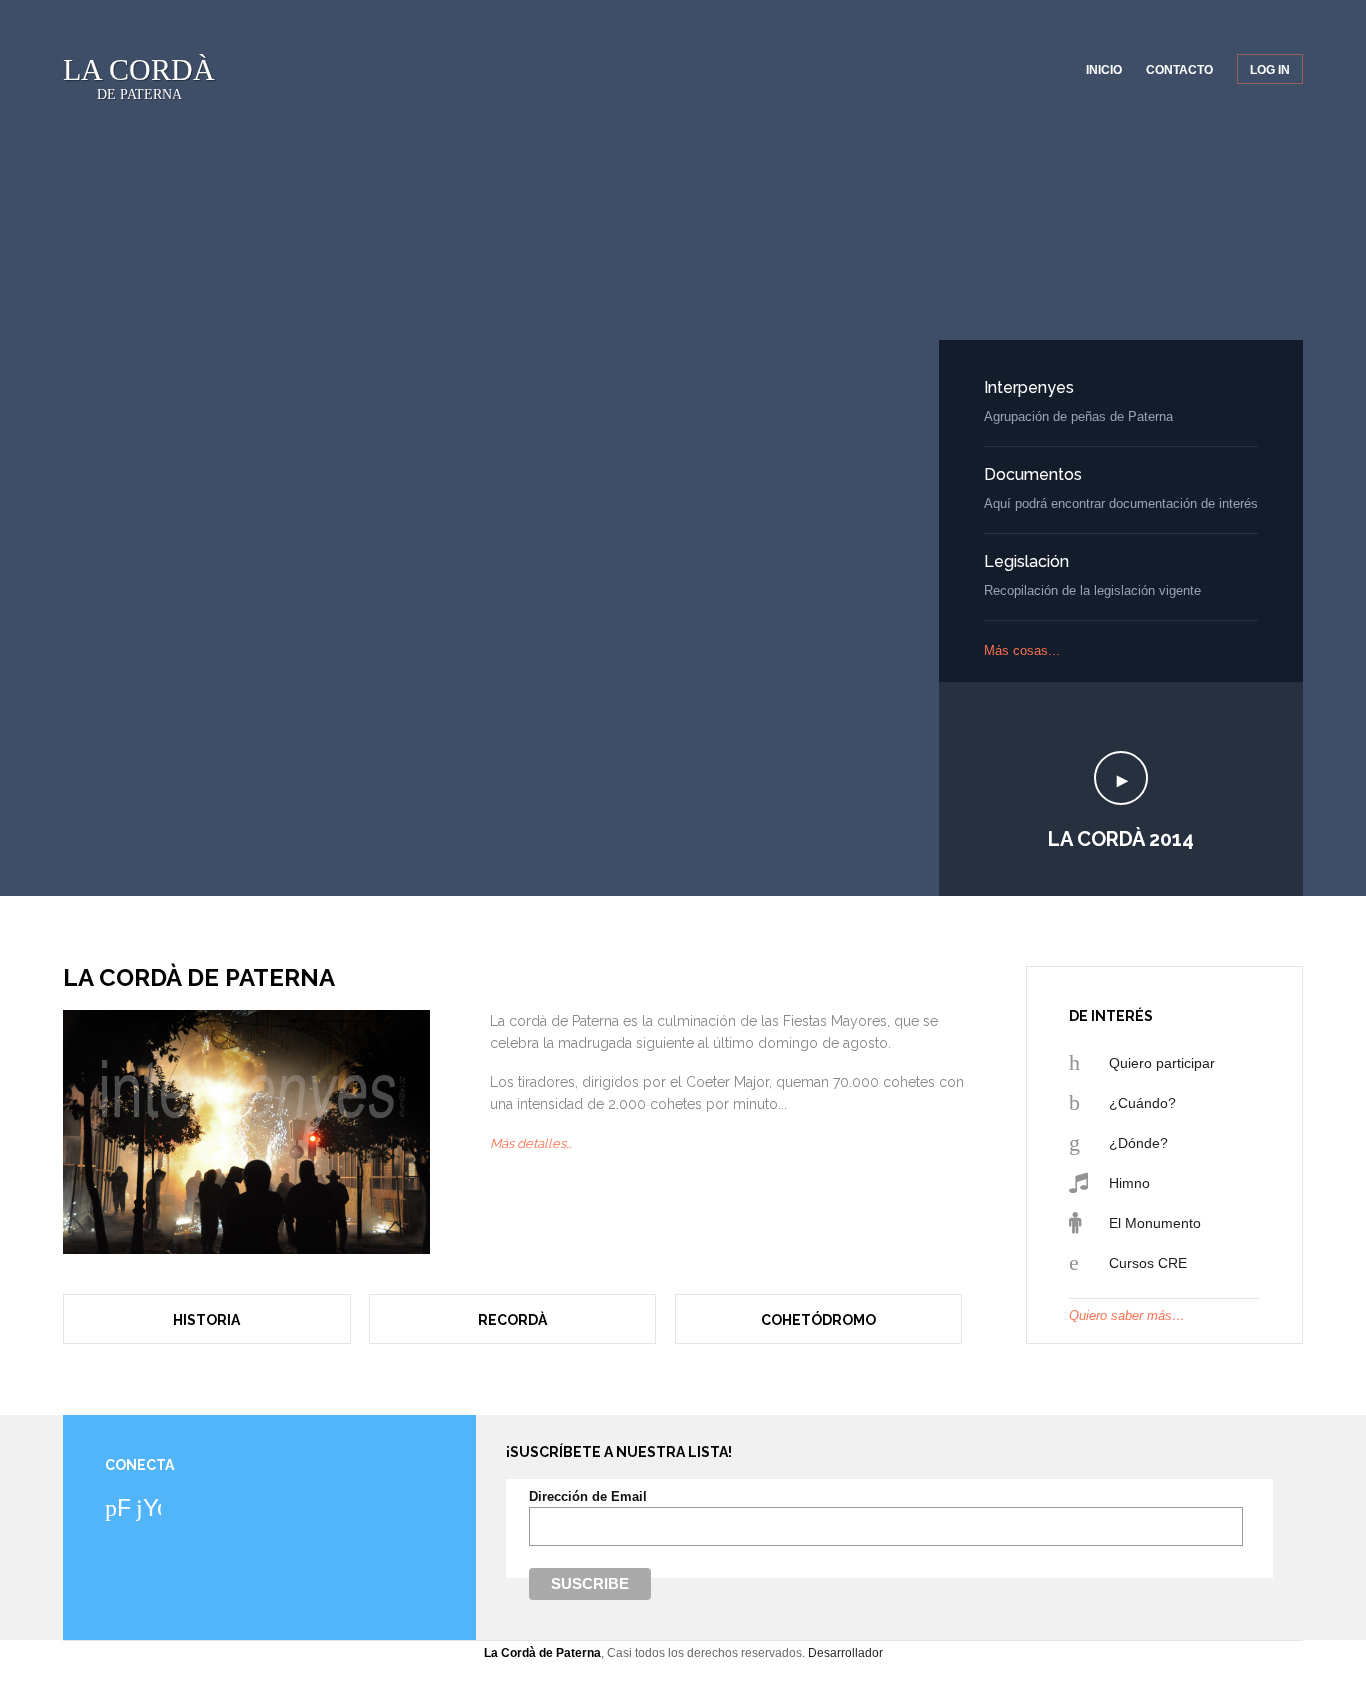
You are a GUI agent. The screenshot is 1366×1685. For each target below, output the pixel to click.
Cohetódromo (818, 1320)
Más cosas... (1022, 650)
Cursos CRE (1148, 1263)
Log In (1270, 70)
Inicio (1104, 70)
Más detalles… (531, 1143)
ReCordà (512, 1320)
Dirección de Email (588, 1496)
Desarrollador (845, 1653)
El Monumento (1155, 1223)
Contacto (1179, 70)
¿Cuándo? (1142, 1103)
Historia (206, 1320)
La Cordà (139, 77)
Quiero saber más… (1127, 1315)
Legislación (1026, 561)
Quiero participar (1162, 1063)
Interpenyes (1029, 387)
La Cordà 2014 (1121, 839)
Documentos (1033, 474)
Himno (1129, 1183)
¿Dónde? (1138, 1143)
